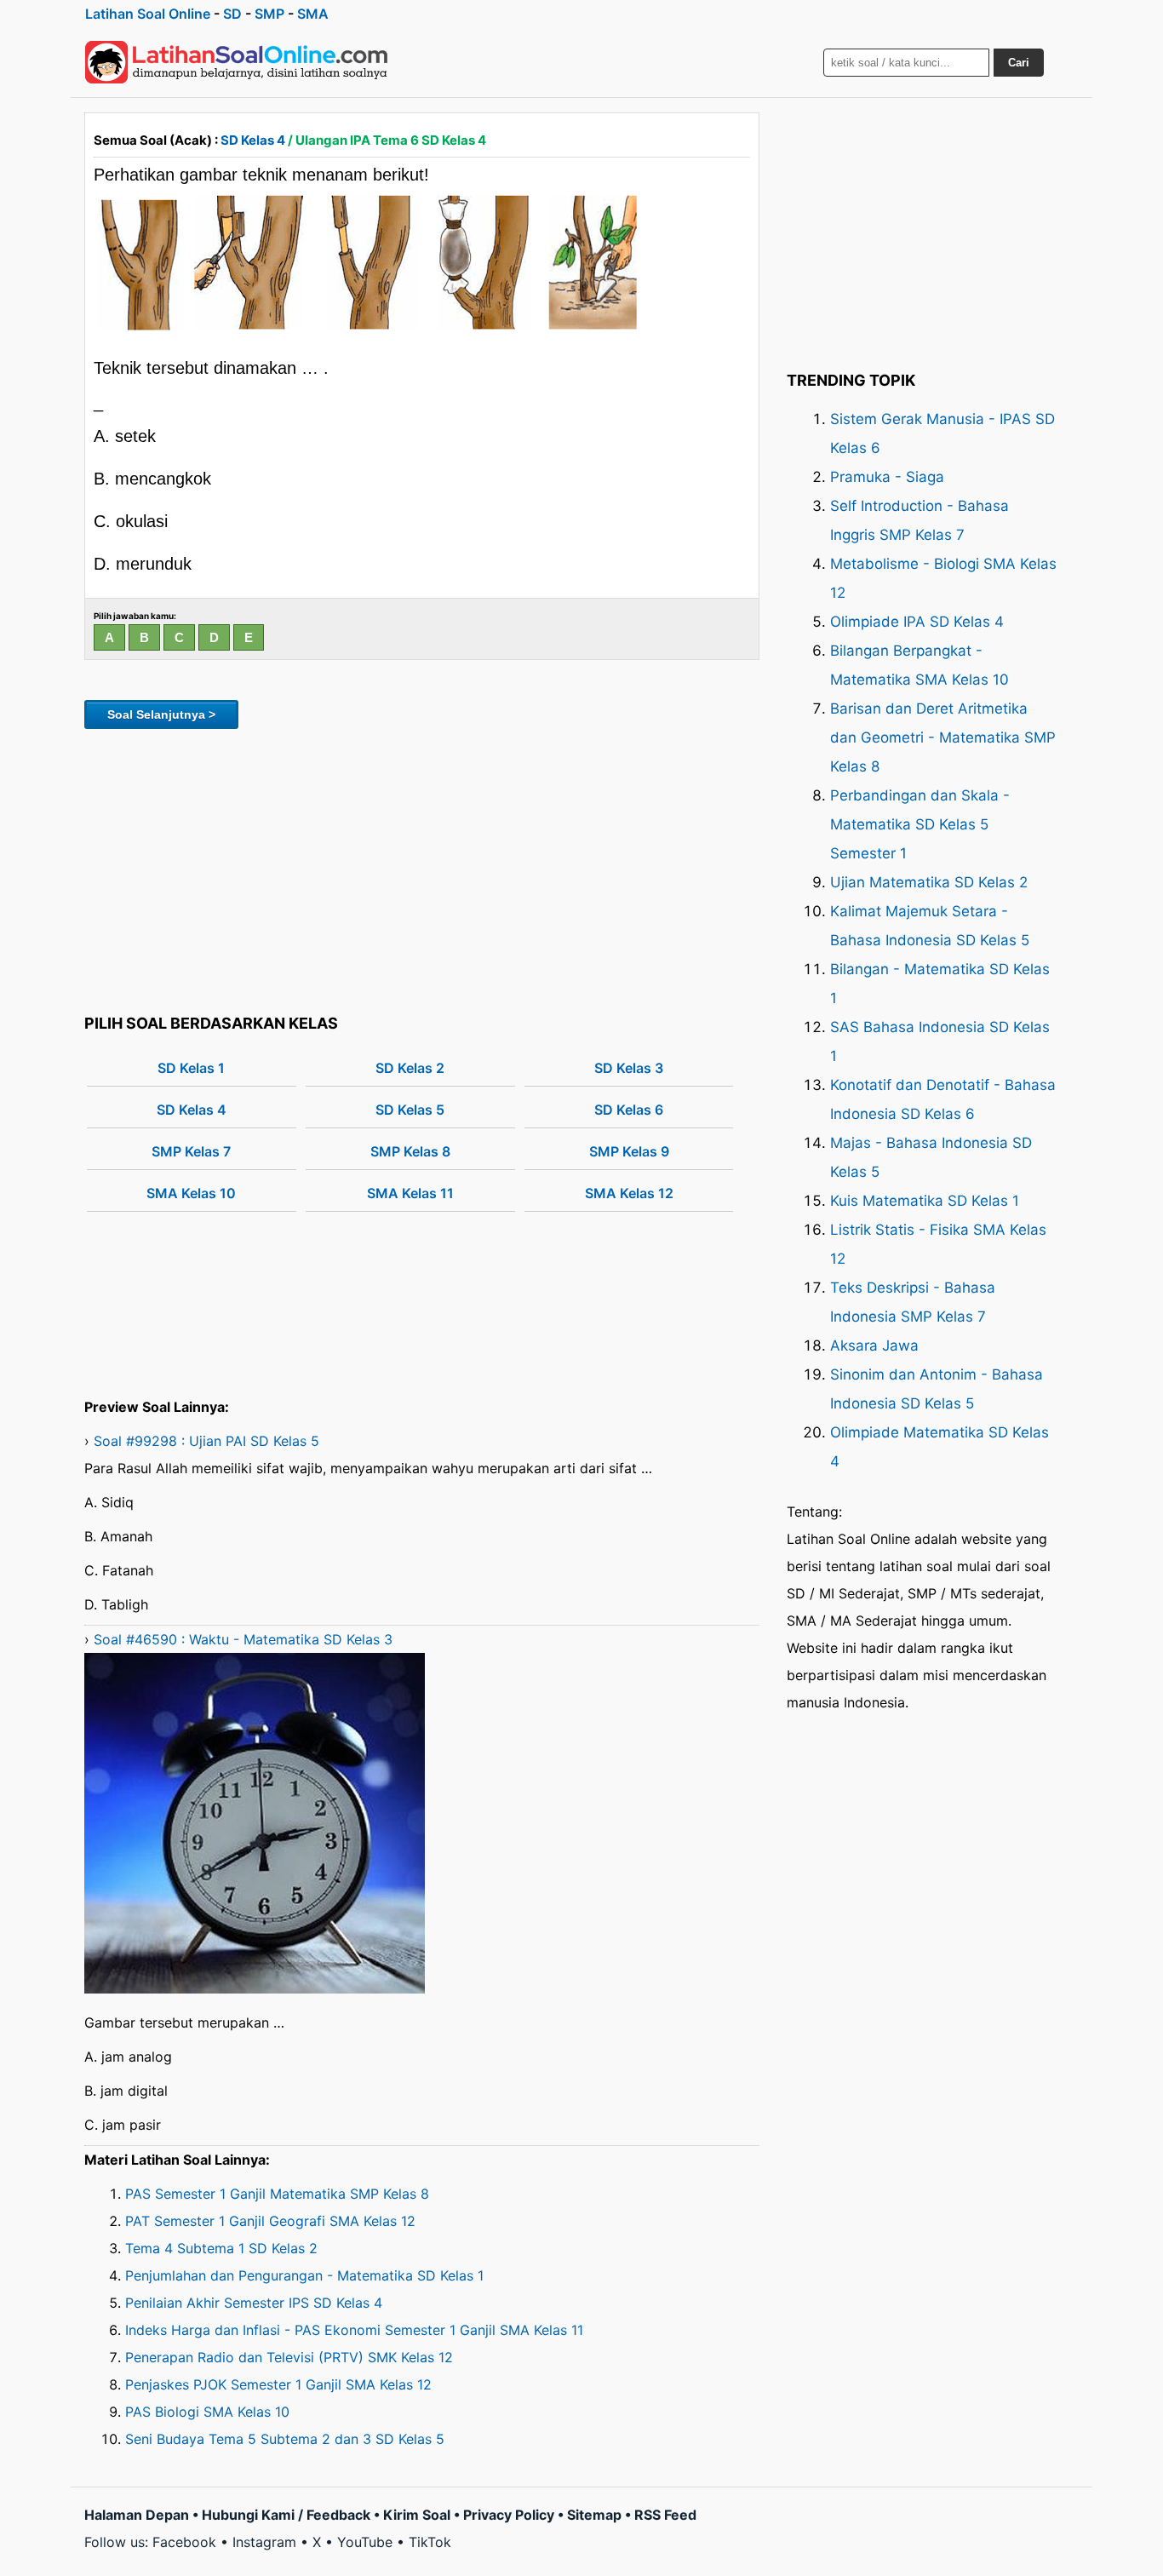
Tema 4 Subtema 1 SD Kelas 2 (221, 2248)
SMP (269, 14)
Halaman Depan (137, 2515)
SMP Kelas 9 (629, 1151)
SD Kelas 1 (191, 1068)
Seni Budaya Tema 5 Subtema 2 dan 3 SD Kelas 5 (285, 2439)
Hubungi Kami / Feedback (286, 2515)
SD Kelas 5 (410, 1110)
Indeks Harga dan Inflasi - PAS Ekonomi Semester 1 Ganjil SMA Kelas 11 (354, 2330)
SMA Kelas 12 (629, 1193)
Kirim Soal (417, 2515)
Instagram (264, 2542)
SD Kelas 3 (629, 1068)
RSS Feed (665, 2515)
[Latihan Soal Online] (237, 62)
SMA (313, 14)
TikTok (430, 2542)
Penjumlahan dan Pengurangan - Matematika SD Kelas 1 (304, 2275)
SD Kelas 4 (253, 140)
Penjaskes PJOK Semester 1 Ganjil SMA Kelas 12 (278, 2384)
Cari (1019, 63)
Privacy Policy (509, 2515)
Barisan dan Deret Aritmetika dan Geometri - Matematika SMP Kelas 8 (943, 737)
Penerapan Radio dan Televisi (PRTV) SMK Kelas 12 (289, 2357)
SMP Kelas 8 (410, 1151)
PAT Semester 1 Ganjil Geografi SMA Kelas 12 (270, 2221)
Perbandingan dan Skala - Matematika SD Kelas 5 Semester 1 (920, 824)
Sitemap (594, 2515)
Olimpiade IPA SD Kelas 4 (917, 622)
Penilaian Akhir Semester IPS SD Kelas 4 (254, 2303)
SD (232, 14)
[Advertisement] (422, 869)
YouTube (365, 2542)
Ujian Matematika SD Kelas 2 (929, 882)
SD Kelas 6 (629, 1110)
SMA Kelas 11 (410, 1193)
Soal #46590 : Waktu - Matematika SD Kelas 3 (243, 1639)
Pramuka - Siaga (887, 477)
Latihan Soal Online (148, 14)
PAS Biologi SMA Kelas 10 (207, 2412)
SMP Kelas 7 (191, 1151)
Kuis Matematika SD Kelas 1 (925, 1201)
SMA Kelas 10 (191, 1193)
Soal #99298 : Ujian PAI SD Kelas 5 (206, 1441)
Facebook (184, 2542)
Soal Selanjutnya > (161, 714)
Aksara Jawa (874, 1345)
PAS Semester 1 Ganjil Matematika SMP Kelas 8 (277, 2194)
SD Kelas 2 (410, 1068)
